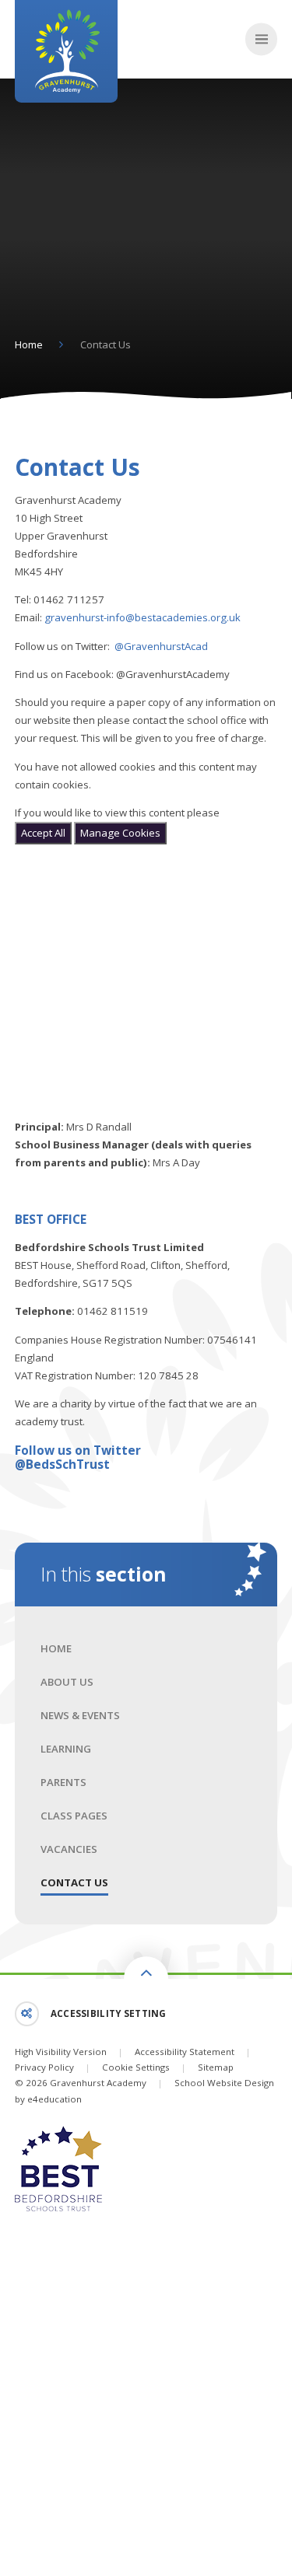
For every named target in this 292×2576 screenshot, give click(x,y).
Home (29, 344)
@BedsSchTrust (62, 1464)
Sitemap (216, 2067)
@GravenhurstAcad (161, 646)
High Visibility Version (61, 2052)
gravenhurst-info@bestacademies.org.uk (142, 617)
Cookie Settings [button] (136, 2067)
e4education (55, 2099)
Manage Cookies (120, 833)
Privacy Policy (44, 2067)
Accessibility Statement (185, 2052)
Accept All (43, 833)
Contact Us (106, 344)
